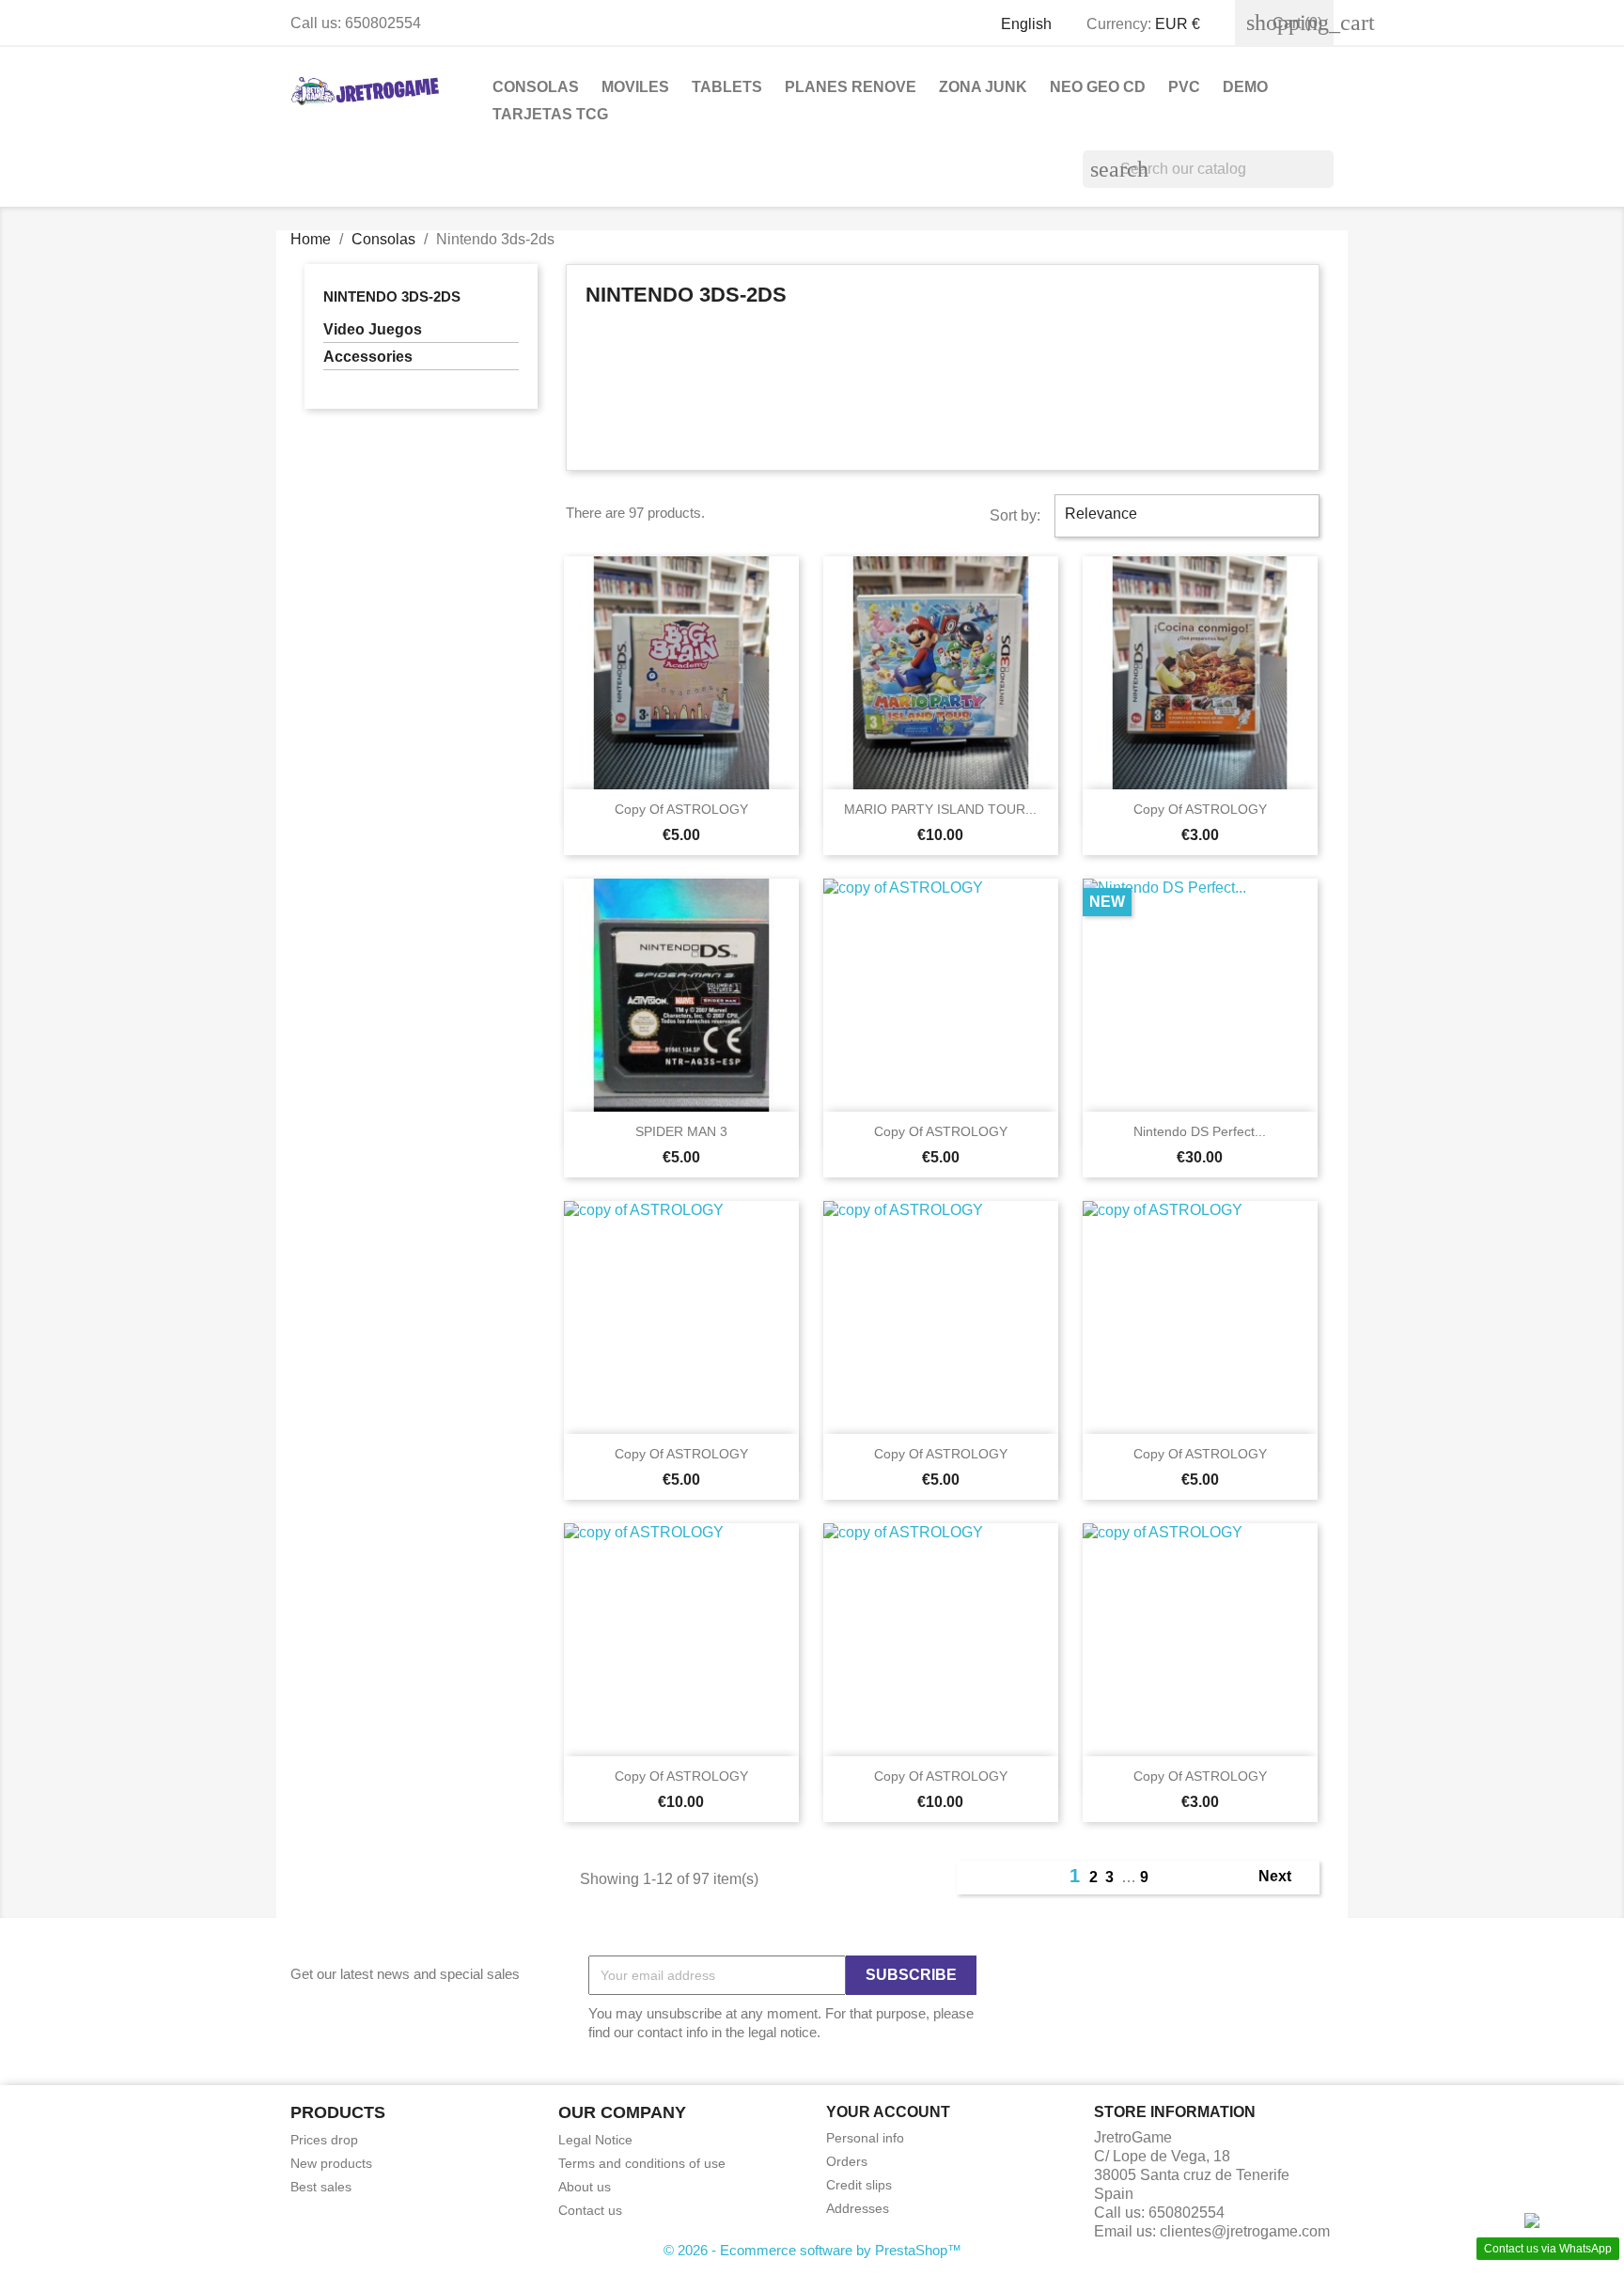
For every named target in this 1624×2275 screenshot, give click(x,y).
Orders (847, 2161)
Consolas (536, 87)
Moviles (635, 87)
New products (331, 2163)
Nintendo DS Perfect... (1200, 1131)
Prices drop (324, 2140)
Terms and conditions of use (642, 2163)
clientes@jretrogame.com (1245, 2231)
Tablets (727, 87)
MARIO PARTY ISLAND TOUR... (940, 809)
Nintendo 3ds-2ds (392, 296)
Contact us (590, 2210)
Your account (888, 2112)
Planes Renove (851, 87)
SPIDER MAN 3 (681, 1131)
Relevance (1185, 516)
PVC (1184, 87)
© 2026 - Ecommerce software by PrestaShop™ (812, 2250)
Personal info (865, 2138)
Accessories (368, 357)
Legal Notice (595, 2140)
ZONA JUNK (983, 87)
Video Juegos (373, 329)
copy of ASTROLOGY (681, 809)
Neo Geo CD (1098, 87)
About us (585, 2187)
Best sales (321, 2187)
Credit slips (859, 2185)
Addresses (858, 2208)
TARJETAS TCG (550, 114)
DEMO (1245, 87)
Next (1285, 1878)
